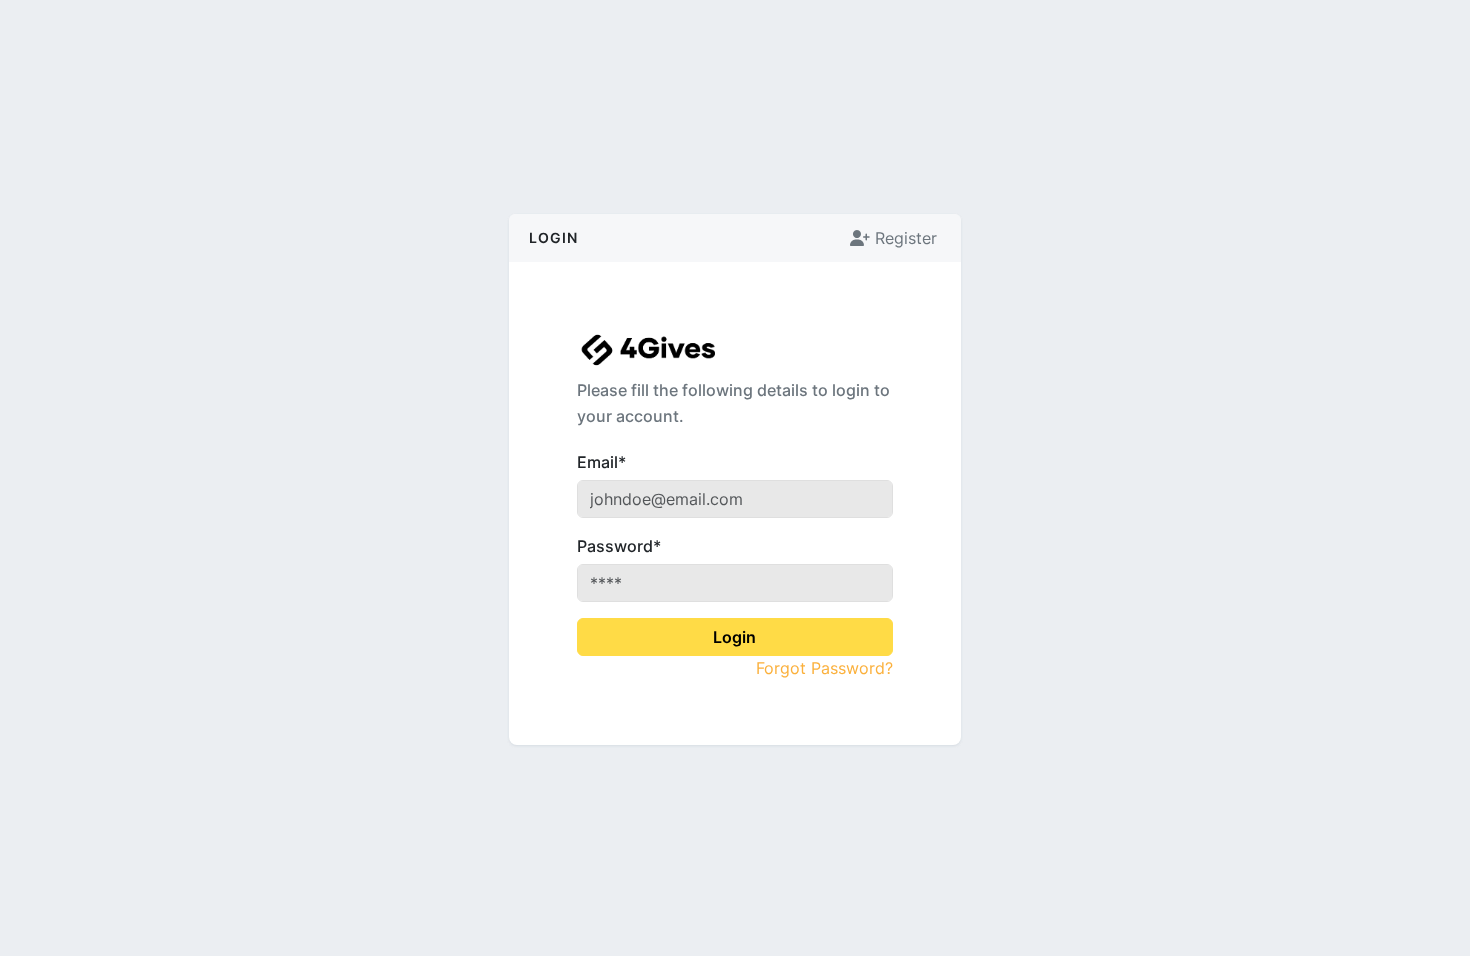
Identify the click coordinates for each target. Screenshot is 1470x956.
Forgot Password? (824, 668)
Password (619, 546)
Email (601, 462)
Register (903, 238)
